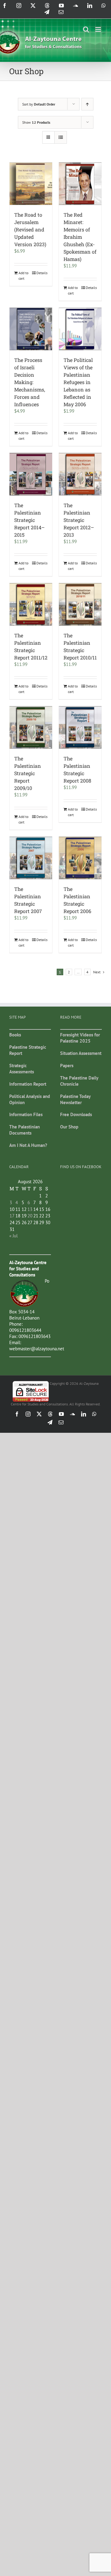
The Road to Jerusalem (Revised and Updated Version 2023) (30, 229)
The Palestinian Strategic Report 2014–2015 (29, 520)
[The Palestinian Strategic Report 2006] (80, 858)
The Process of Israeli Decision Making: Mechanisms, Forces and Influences (30, 382)
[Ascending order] (87, 104)
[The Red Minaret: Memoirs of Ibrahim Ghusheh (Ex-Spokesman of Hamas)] (80, 184)
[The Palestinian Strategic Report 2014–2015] (31, 474)
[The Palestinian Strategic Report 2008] (80, 727)
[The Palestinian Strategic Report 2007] (31, 858)
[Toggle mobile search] (86, 29)
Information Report (28, 1084)
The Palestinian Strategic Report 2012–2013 (79, 520)
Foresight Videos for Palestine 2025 (80, 1038)
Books (15, 1035)
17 (12, 1216)
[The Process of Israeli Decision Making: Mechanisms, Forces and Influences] (31, 329)
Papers (67, 1066)
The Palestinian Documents (25, 1130)
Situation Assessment (81, 1053)
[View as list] (61, 137)
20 (30, 1216)
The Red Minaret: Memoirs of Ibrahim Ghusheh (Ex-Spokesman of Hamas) (80, 237)
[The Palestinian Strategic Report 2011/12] (31, 604)
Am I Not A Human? (28, 1145)
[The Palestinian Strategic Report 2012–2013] (80, 474)
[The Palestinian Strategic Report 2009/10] (31, 727)
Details (42, 273)
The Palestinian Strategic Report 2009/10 (28, 773)
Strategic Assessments (22, 1069)
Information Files (26, 1114)
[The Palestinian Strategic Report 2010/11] (80, 604)
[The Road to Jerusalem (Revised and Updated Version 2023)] (31, 184)
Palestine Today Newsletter (75, 1099)
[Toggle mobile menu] (99, 29)
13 (30, 1209)
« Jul (13, 1236)
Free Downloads (76, 1114)
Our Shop (69, 1127)
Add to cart (23, 276)
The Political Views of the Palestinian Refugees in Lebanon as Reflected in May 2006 (78, 382)
